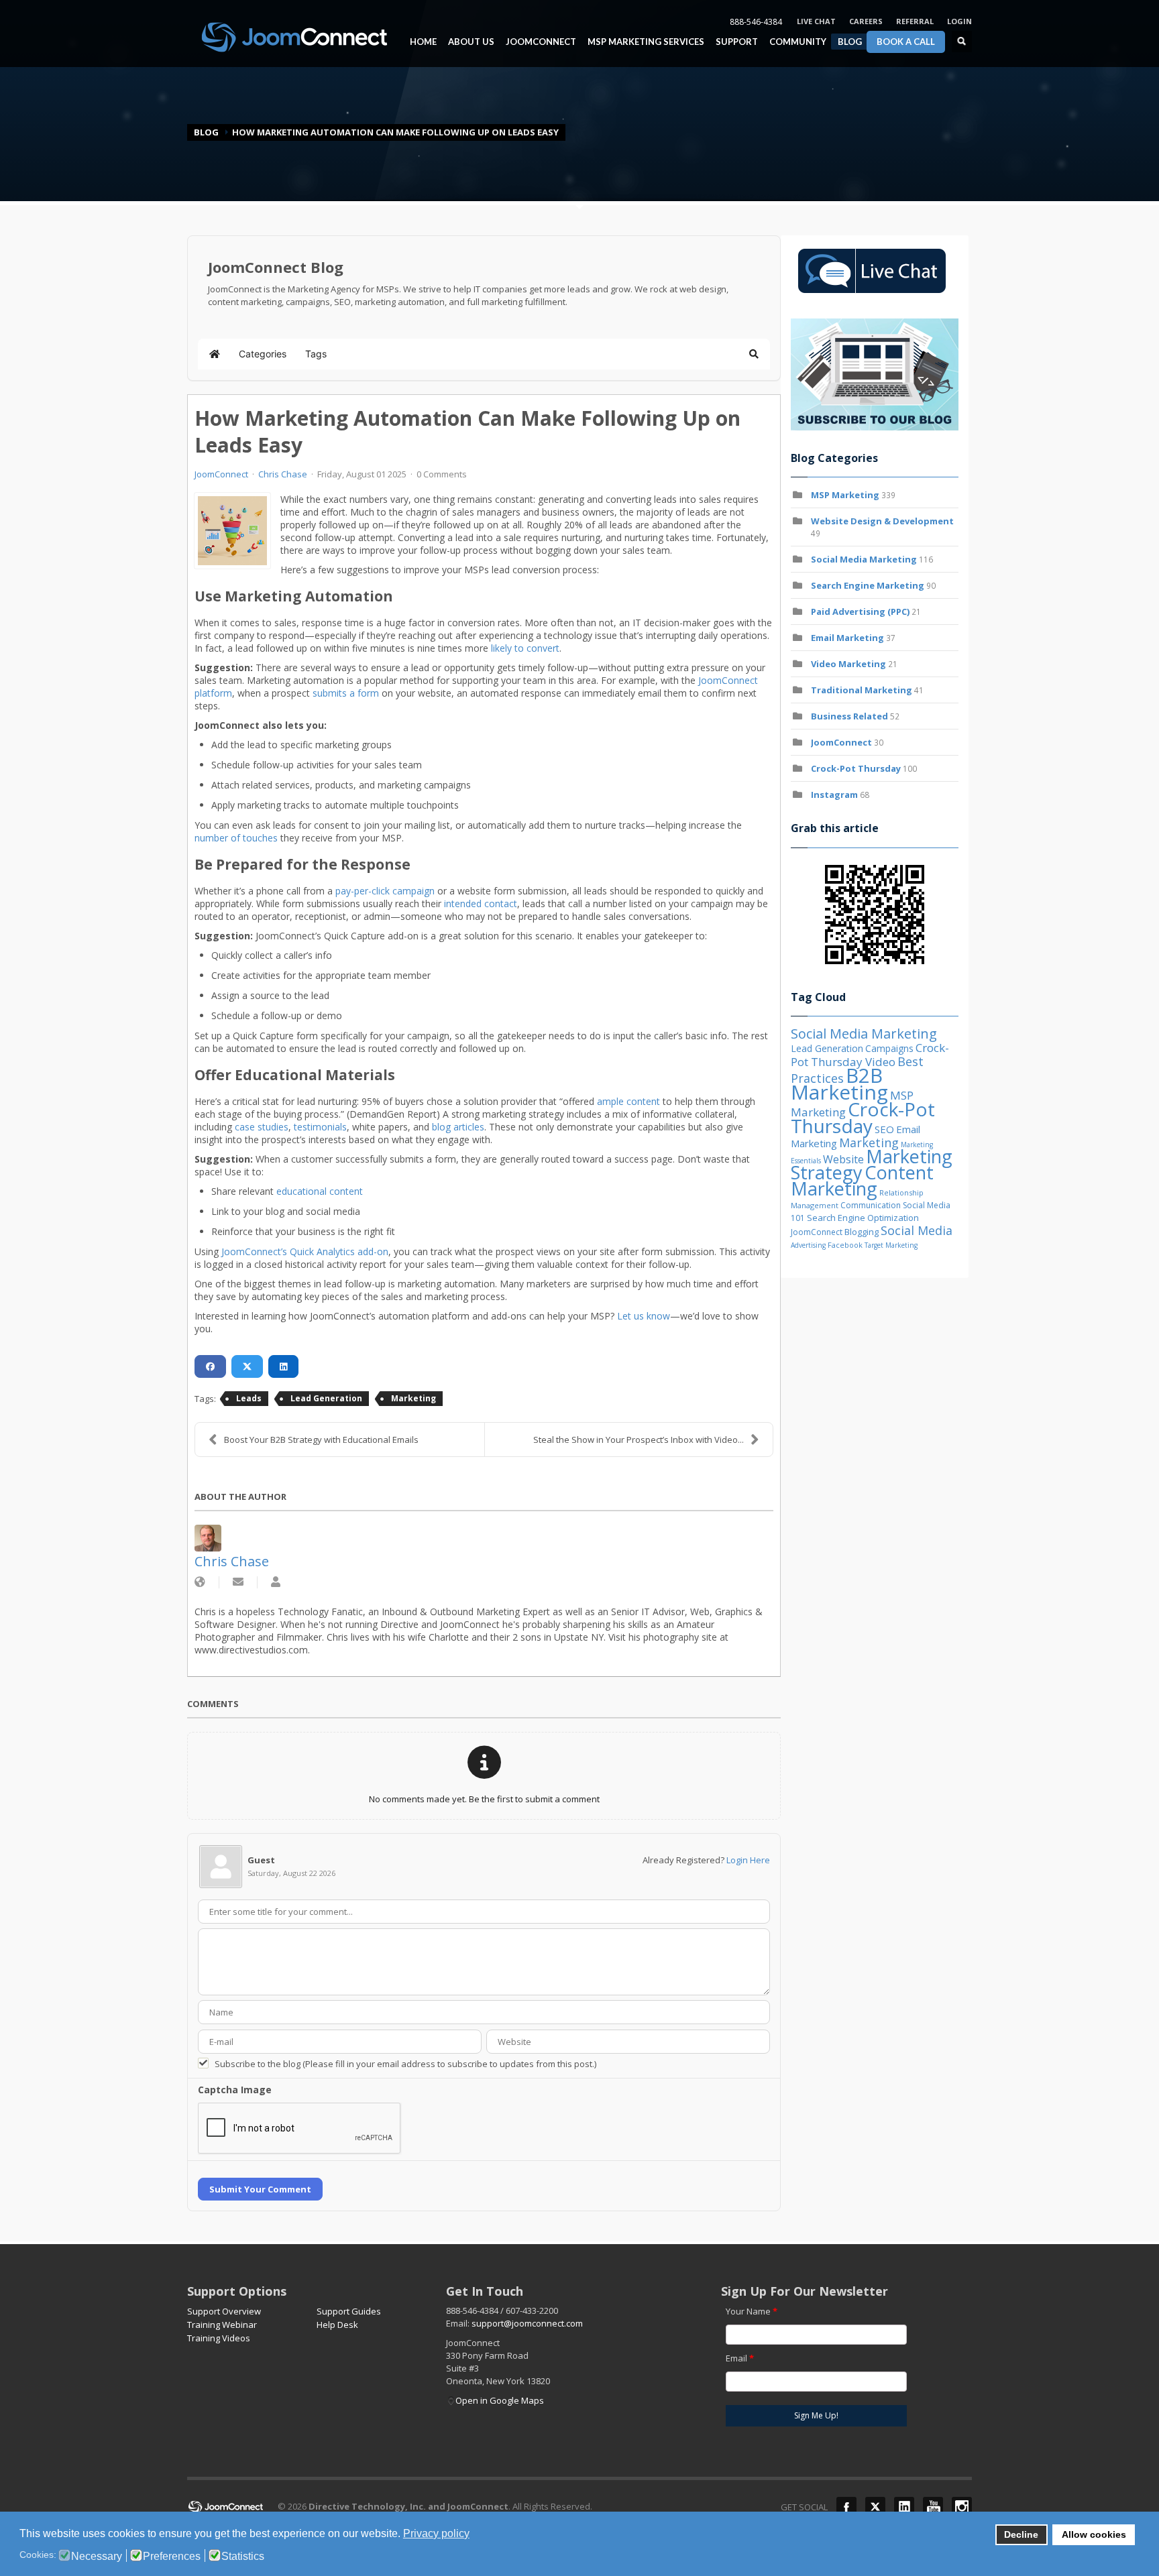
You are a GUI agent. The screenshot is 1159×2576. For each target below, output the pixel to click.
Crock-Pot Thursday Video (870, 1055)
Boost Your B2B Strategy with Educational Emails (321, 1440)
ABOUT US (468, 42)
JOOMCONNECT (538, 42)
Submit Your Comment (260, 2189)
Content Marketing (862, 1180)
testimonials (320, 1127)
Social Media (917, 1230)
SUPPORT (737, 42)
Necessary (97, 2557)
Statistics (243, 2557)
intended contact (481, 903)
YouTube (933, 2507)
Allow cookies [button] (1094, 2534)
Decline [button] (1021, 2534)
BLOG (850, 42)
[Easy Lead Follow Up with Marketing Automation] (232, 531)
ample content (628, 1101)
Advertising (808, 1245)
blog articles (458, 1127)
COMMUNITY (794, 42)
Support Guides (349, 2311)
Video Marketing (848, 664)
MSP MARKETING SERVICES (643, 42)
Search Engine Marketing (868, 585)
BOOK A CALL (906, 42)
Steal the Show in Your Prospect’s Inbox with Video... (639, 1440)
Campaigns (889, 1048)
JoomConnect (221, 474)
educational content (320, 1191)
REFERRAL (915, 21)
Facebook (845, 1245)
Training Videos (219, 2338)
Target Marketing (891, 1245)
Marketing (413, 1398)
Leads (249, 1398)
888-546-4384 (756, 22)
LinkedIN (904, 2507)
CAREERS (866, 21)
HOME (423, 42)
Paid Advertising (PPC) (860, 611)
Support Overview (224, 2311)
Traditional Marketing (862, 690)
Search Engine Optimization (863, 1218)
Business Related (849, 716)
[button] (754, 354)
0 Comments (442, 474)
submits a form (346, 693)
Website (843, 1159)
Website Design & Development (882, 521)
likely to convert (525, 648)
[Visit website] (200, 1582)
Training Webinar (222, 2325)
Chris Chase (283, 474)
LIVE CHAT (816, 21)
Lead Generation (326, 1398)
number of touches (236, 838)
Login (959, 21)
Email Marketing (847, 638)
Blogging (862, 1232)
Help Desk (337, 2325)
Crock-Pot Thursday (857, 768)
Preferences (172, 2557)
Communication (871, 1205)
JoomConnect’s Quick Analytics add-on (305, 1251)
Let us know (644, 1316)
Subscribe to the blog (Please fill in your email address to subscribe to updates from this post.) (405, 2064)
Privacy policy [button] (436, 2533)
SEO (884, 1129)
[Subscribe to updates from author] (238, 1582)
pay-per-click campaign (385, 891)
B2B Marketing (839, 1084)
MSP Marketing (845, 495)
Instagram (834, 795)
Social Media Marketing (864, 559)
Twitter (875, 2507)
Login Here (748, 1860)
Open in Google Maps (500, 2400)
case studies (262, 1127)
